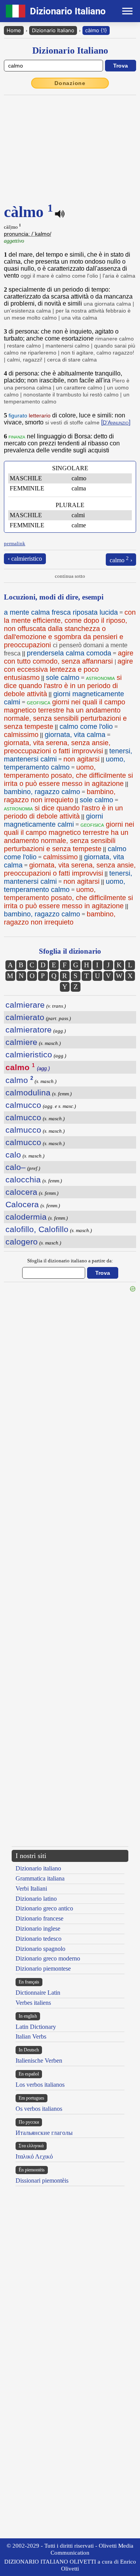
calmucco (23, 1105)
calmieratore (29, 1030)
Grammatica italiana (40, 1878)
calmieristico (29, 1054)
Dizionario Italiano (53, 30)
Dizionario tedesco (38, 1939)
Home (14, 30)
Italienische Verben (39, 2061)
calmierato (25, 1017)
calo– (16, 1167)
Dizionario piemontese (43, 1969)
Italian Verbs (31, 2036)
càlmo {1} (96, 30)
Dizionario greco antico (44, 1908)
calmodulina (28, 1092)
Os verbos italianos (39, 2109)
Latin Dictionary (36, 2027)
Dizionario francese (39, 1918)
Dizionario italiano (38, 1868)
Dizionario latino (36, 1899)
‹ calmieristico (25, 559)
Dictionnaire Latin (38, 1993)
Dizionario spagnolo (40, 1949)
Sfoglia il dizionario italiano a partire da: (70, 1261)
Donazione (70, 83)
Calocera (22, 1204)
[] (116, 422)
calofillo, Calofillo (37, 1229)
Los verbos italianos (40, 2085)
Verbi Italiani (31, 1889)
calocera (21, 1192)
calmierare (25, 1005)
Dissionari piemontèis (42, 2181)
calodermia (26, 1217)
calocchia (23, 1179)
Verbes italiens (33, 2003)
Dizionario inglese (38, 1929)
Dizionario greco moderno (48, 1958)
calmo (19, 1080)
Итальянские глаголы (44, 2133)
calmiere (21, 1042)
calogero (22, 1242)
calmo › (121, 559)
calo (13, 1155)
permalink (15, 543)
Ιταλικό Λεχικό (34, 2156)
